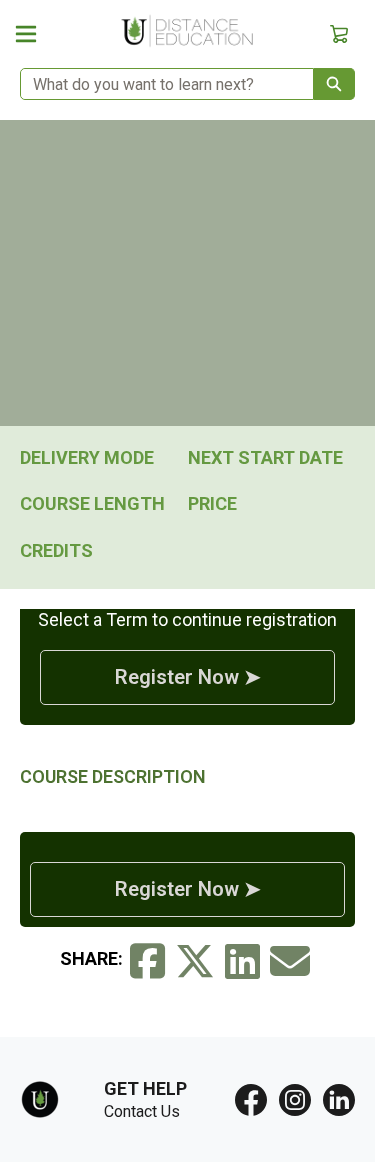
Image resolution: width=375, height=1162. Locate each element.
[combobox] (159, 84)
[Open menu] (26, 34)
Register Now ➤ (188, 677)
